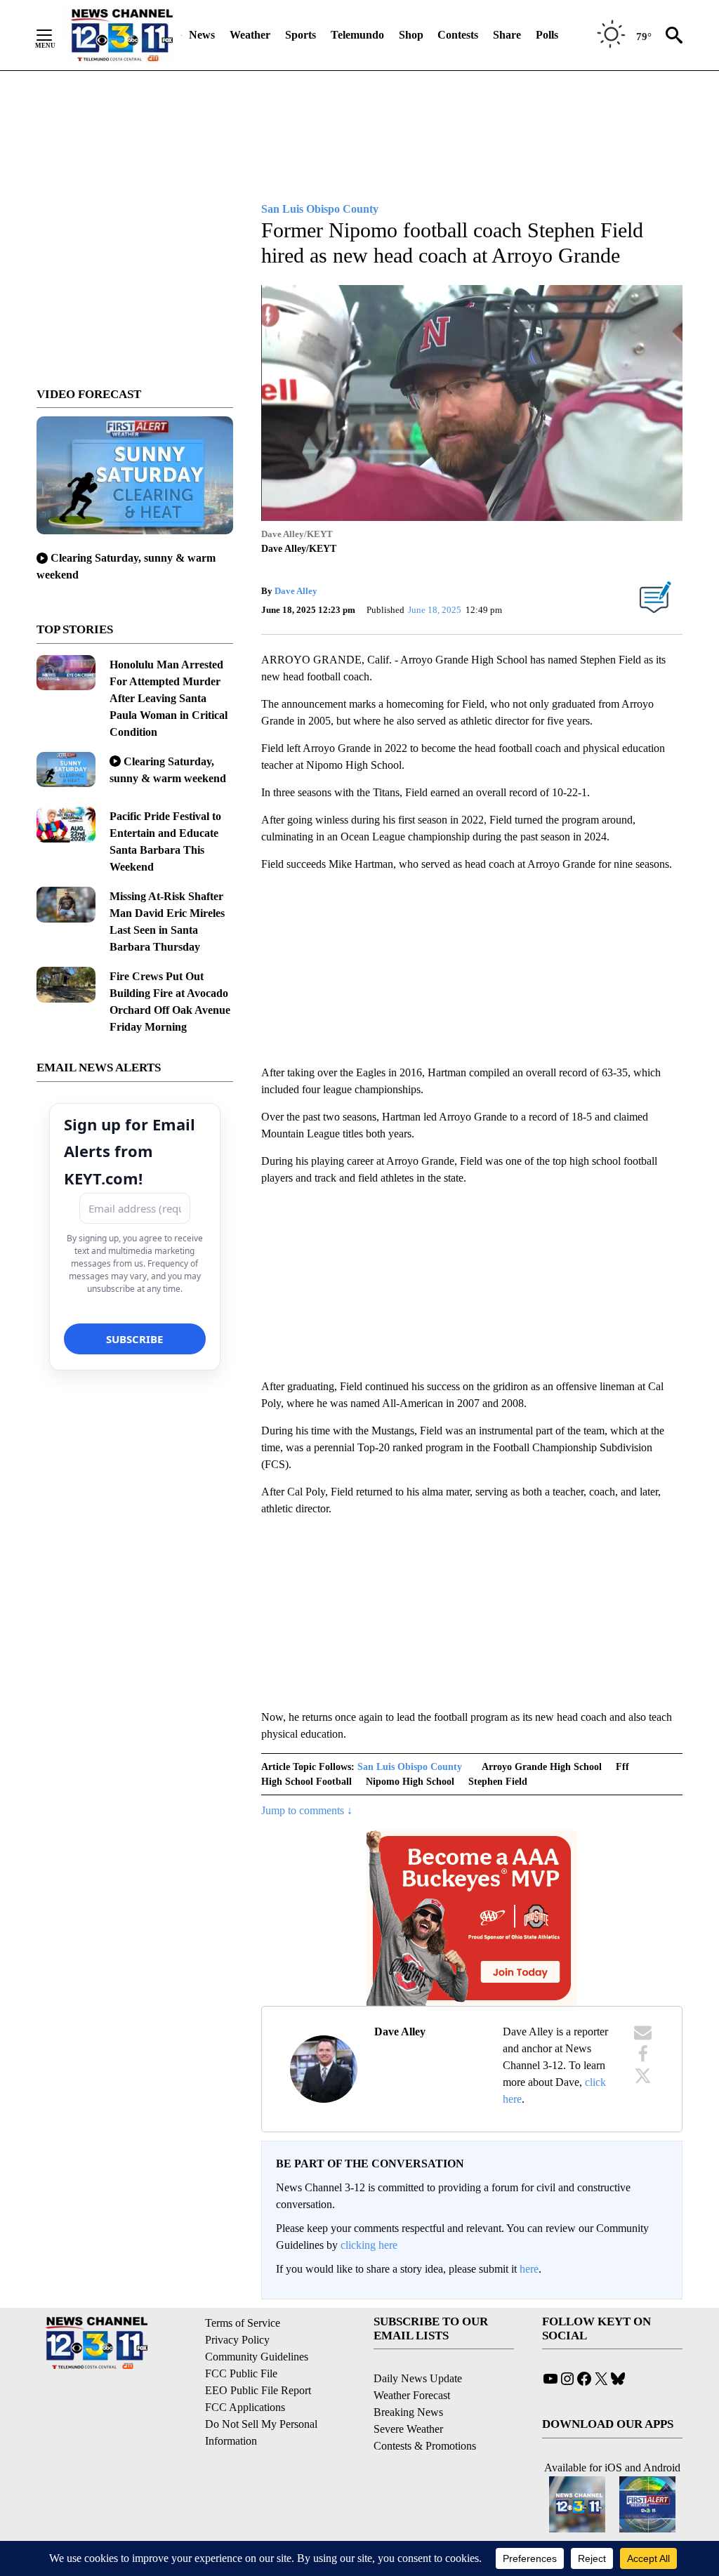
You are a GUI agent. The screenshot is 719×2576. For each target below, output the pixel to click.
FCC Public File (241, 2373)
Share (507, 35)
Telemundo (357, 35)
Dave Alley (296, 591)
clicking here (369, 2245)
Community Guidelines (257, 2357)
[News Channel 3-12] (121, 35)
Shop (411, 35)
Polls (547, 35)
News (202, 35)
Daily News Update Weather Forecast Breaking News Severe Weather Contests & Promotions (425, 2412)
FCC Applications (245, 2407)
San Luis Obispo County (410, 1767)
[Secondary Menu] (55, 35)
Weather (250, 35)
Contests (458, 35)
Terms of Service (243, 2323)
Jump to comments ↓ (307, 1810)
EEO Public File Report (258, 2390)
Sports (301, 35)
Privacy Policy (237, 2340)
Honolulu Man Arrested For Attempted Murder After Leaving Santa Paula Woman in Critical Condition (169, 698)
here (529, 2269)
